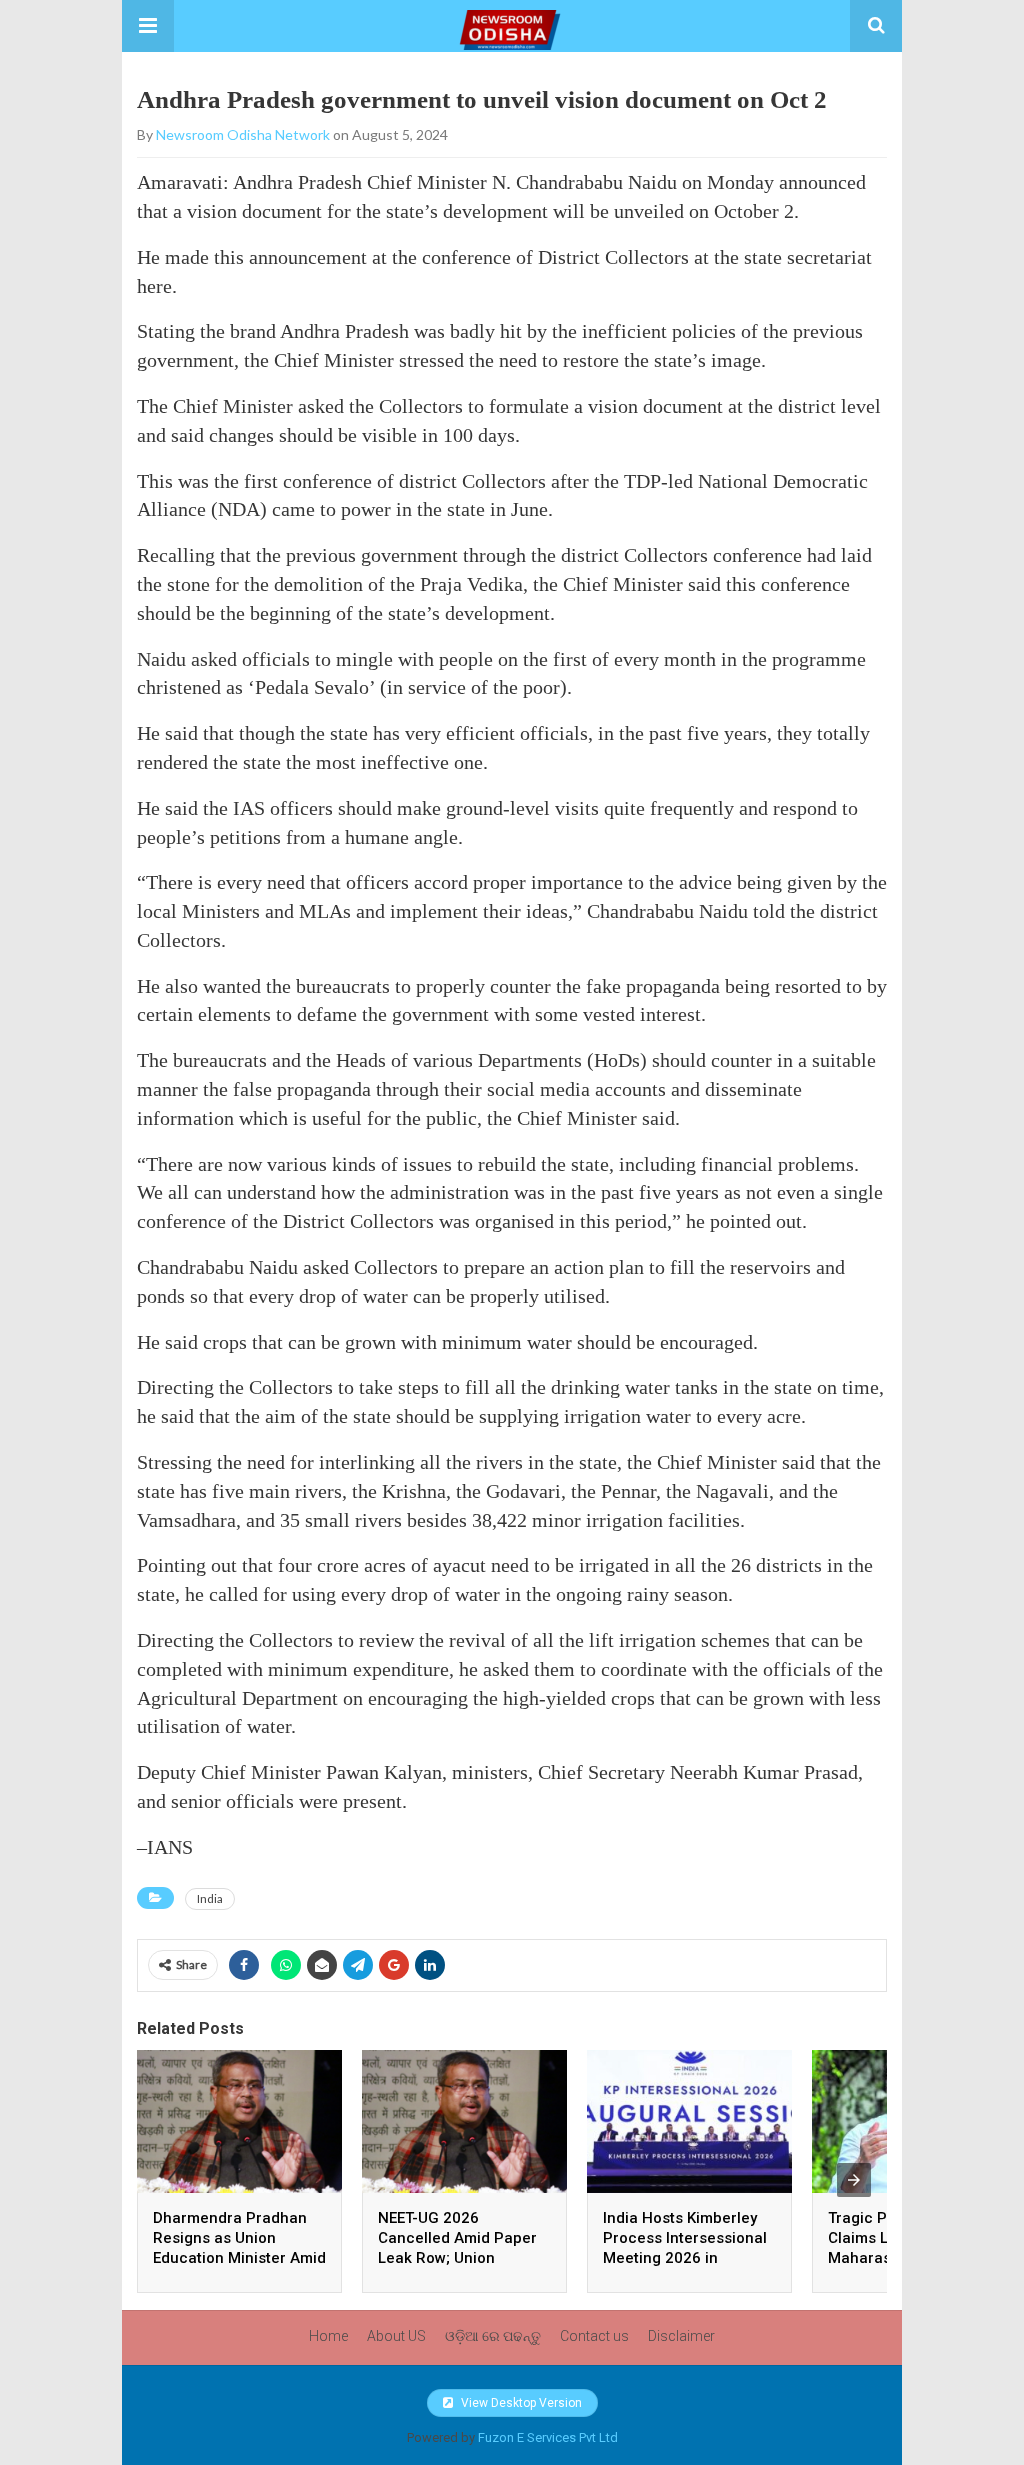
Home (328, 2336)
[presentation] (854, 2180)
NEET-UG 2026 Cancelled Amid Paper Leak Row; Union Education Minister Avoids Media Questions (463, 2258)
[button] (148, 26)
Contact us (594, 2336)
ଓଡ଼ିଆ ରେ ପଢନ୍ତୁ (493, 2336)
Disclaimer (681, 2336)
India (210, 1898)
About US (396, 2336)
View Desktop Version (520, 2403)
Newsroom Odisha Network (243, 134)
